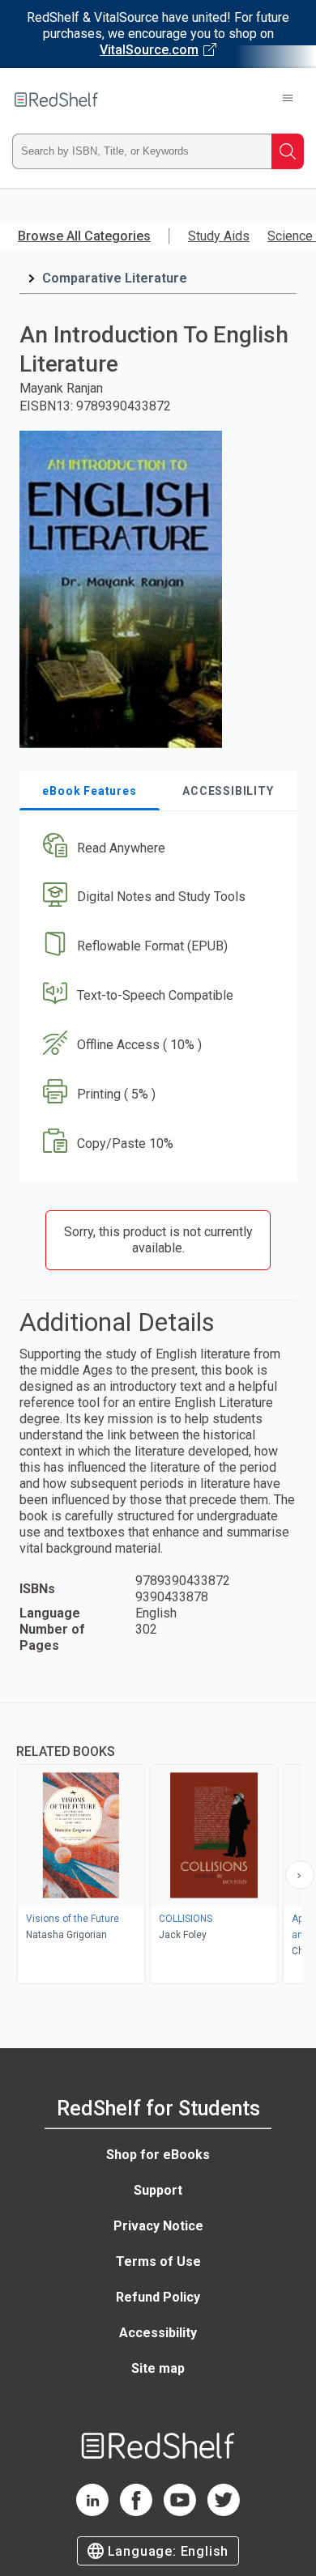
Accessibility (158, 2333)
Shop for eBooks (158, 2155)
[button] (156, 848)
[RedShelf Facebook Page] (136, 2512)
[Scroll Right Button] (300, 1875)
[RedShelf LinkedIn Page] (92, 2512)
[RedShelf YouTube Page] (180, 2512)
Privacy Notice (158, 2226)
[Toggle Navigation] (288, 100)
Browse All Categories (84, 236)
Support (158, 2190)
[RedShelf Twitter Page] (224, 2512)
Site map (158, 2368)
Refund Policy (158, 2297)
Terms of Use (158, 2261)
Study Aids (219, 236)
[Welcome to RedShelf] (56, 100)
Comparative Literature (115, 278)
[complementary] (158, 1845)
